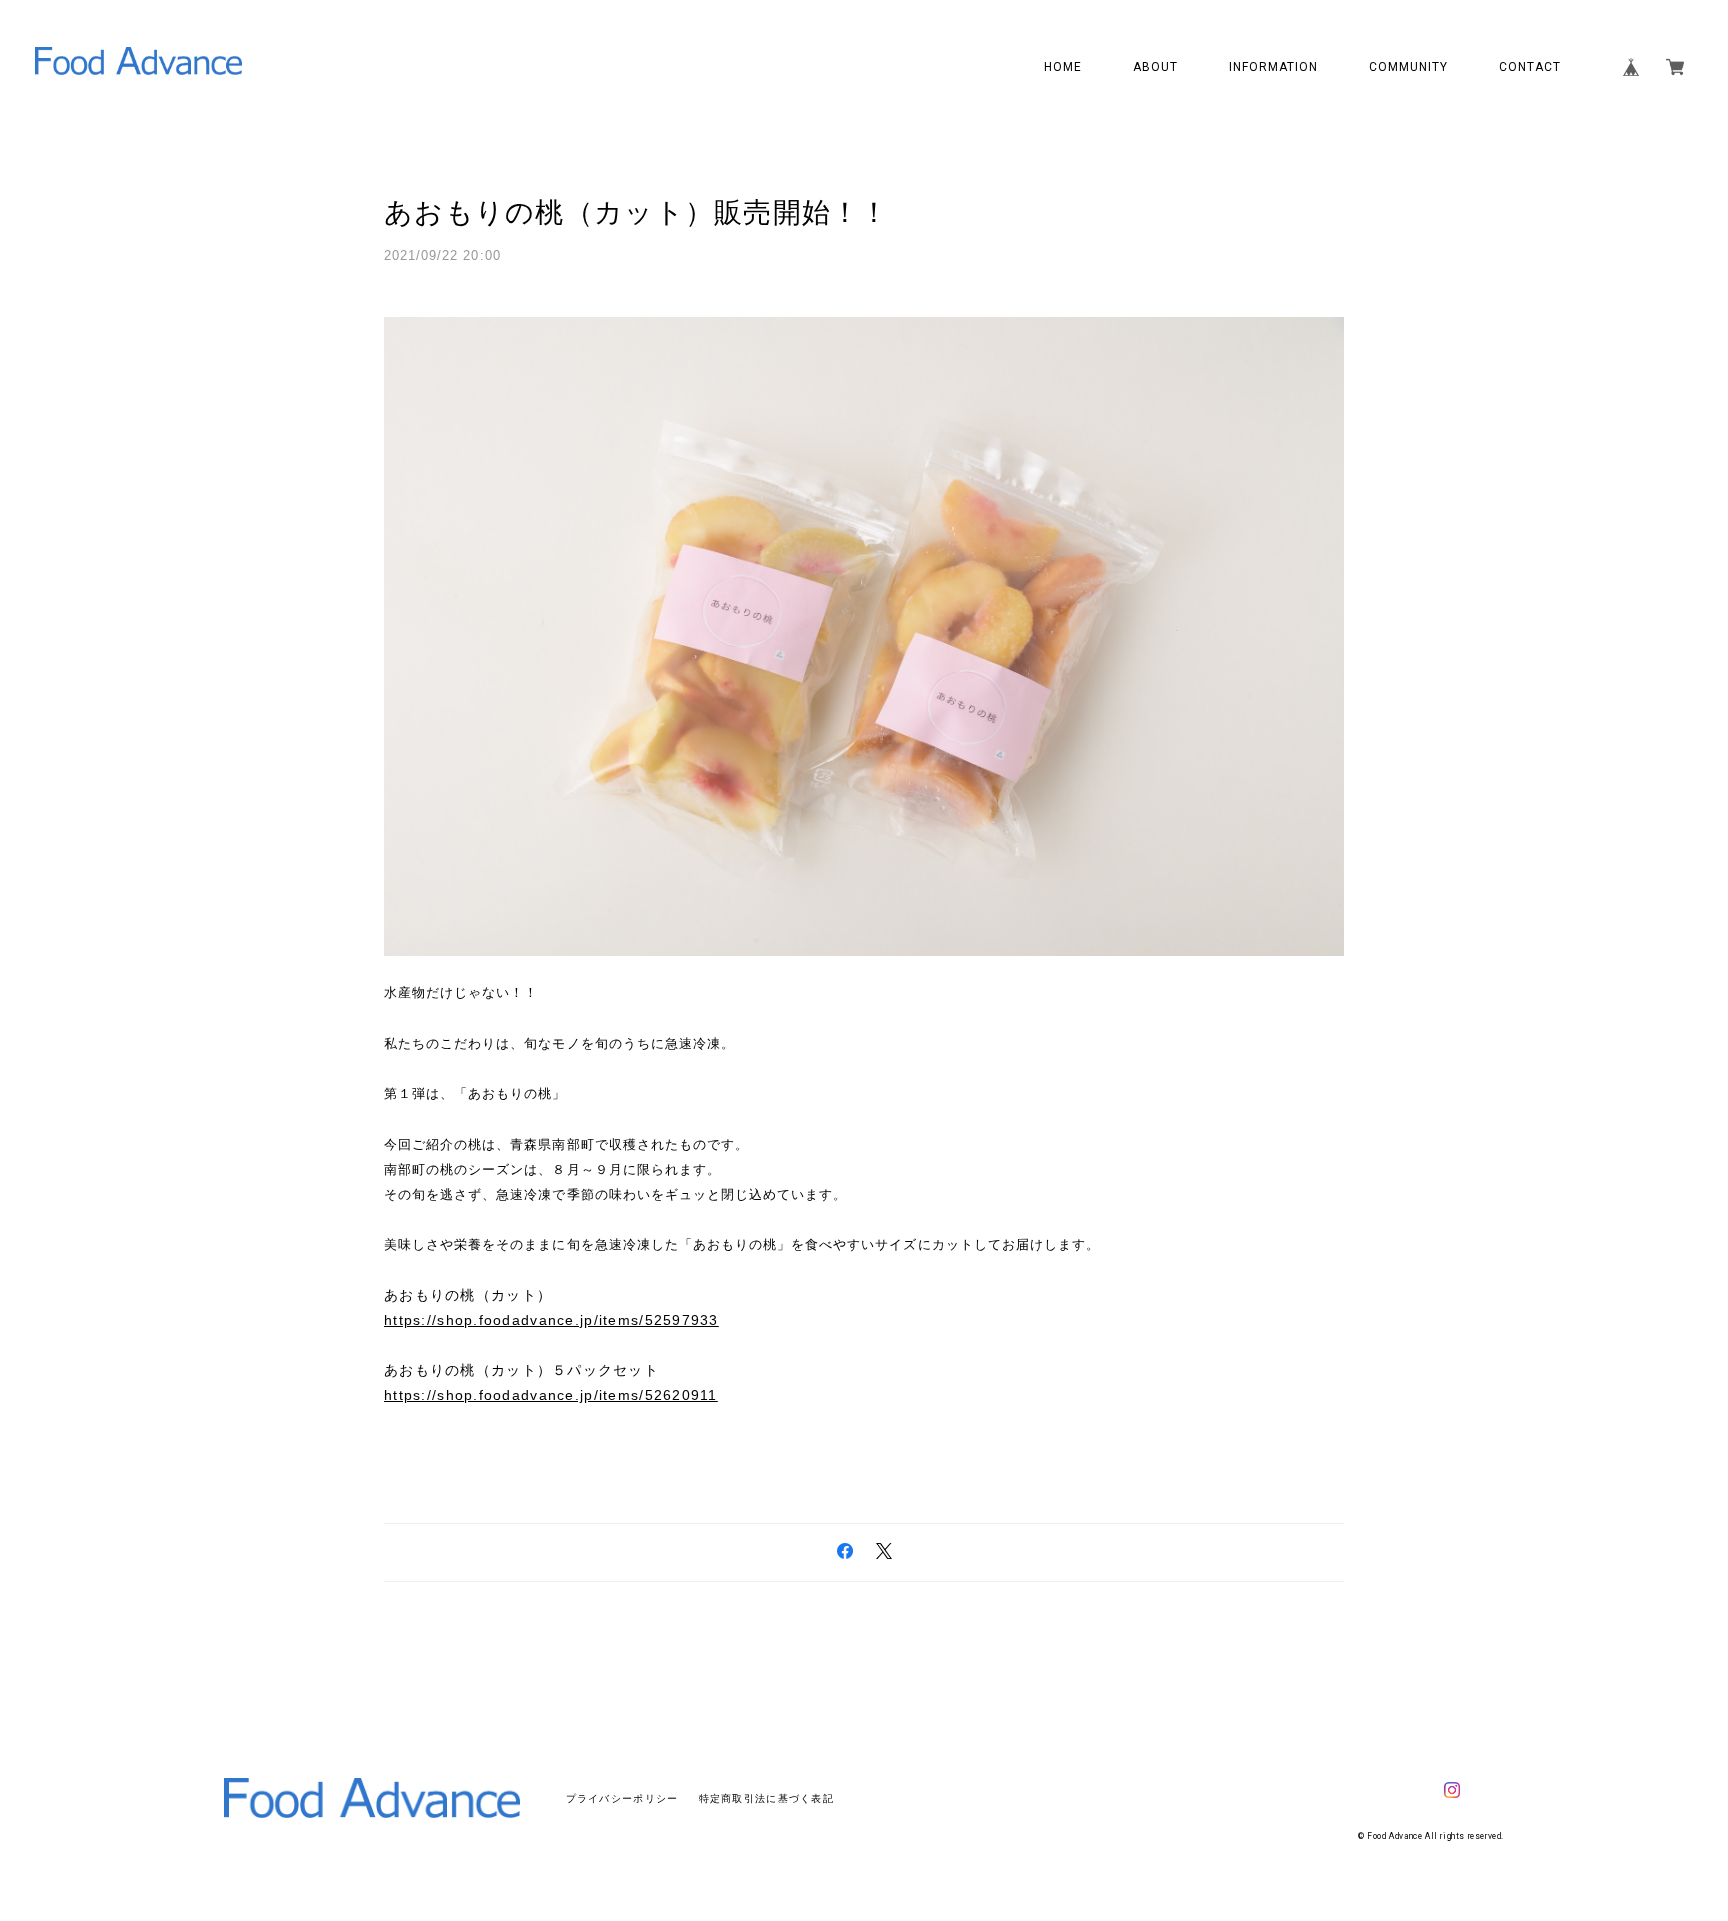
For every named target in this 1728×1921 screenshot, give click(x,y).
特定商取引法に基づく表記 (766, 1798)
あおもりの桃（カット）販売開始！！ (637, 212)
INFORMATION (1273, 67)
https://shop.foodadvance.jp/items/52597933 (551, 1320)
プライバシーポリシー (622, 1798)
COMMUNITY (1408, 67)
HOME (1063, 67)
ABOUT (1155, 67)
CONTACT (1530, 67)
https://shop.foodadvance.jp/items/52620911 (551, 1395)
